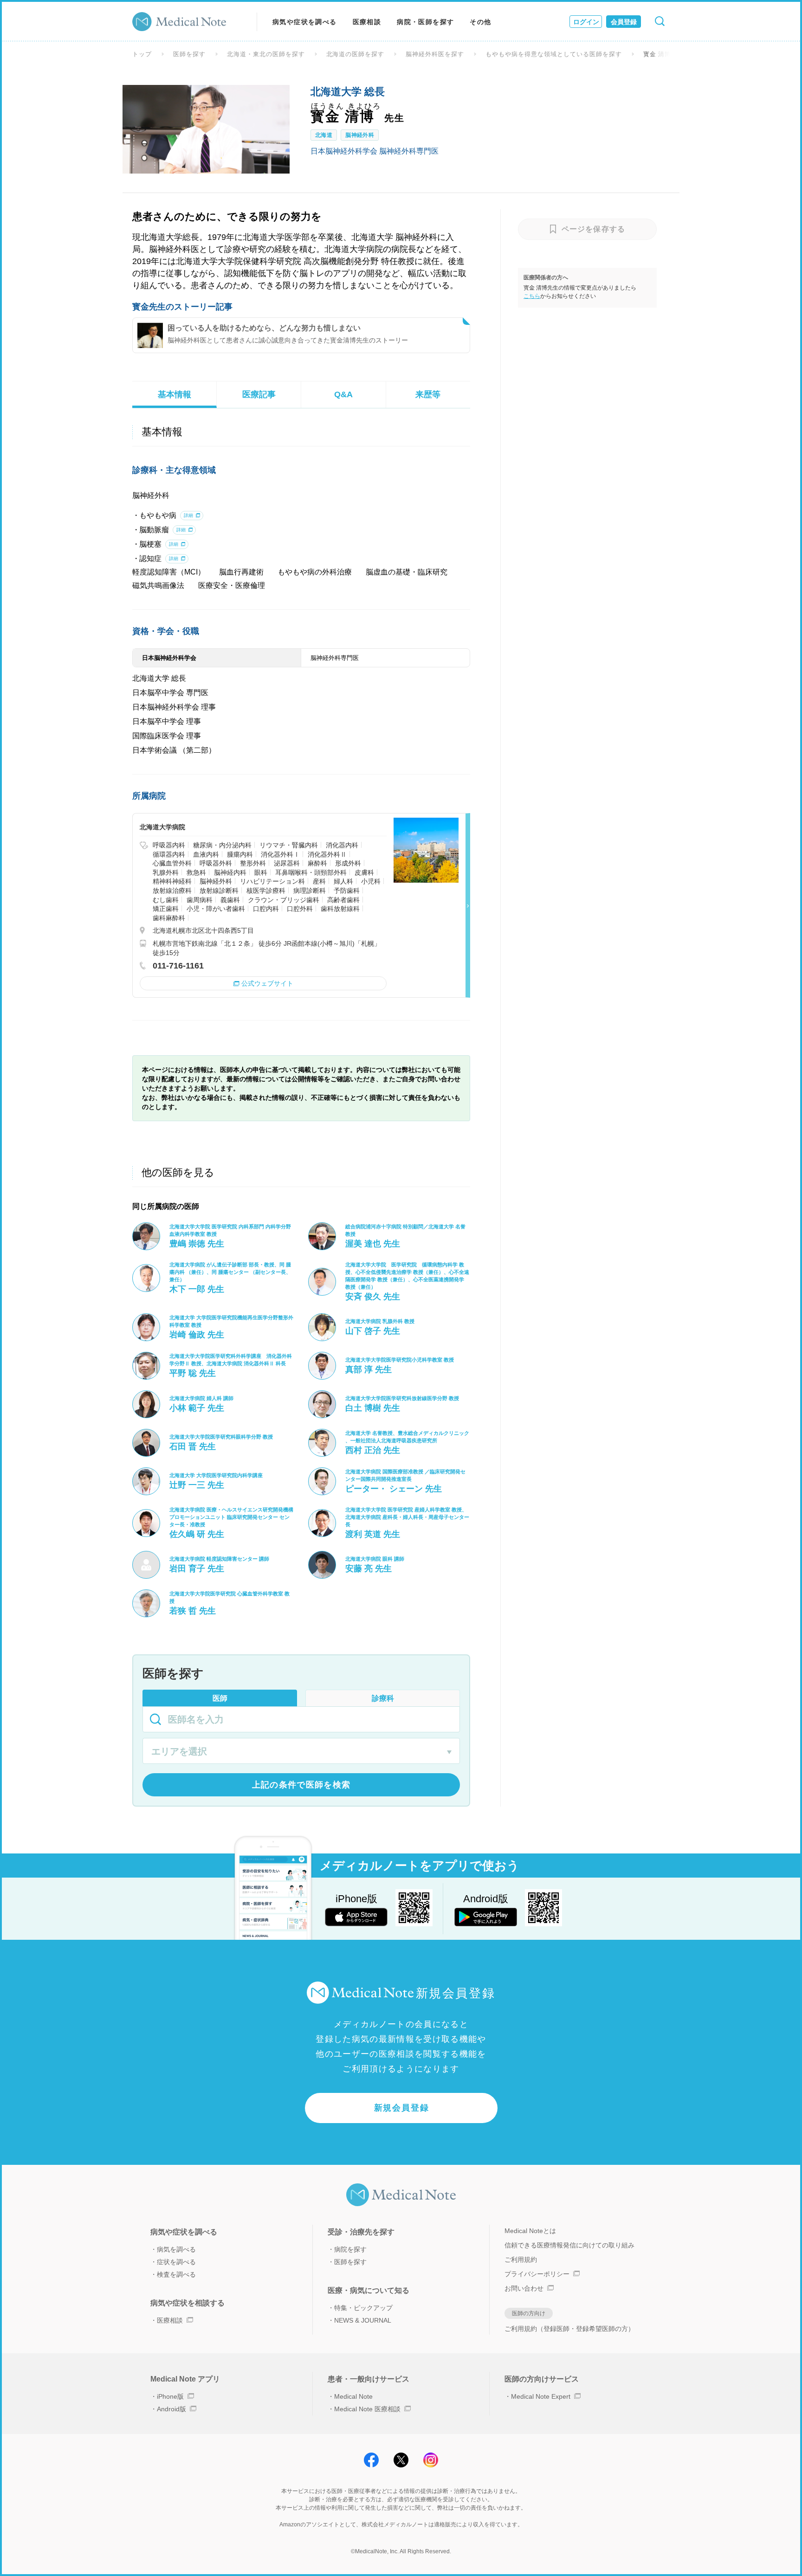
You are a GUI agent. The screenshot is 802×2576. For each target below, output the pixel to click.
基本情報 (175, 394)
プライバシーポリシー (537, 2274)
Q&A (343, 394)
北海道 (324, 135)
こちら (532, 296)
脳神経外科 (360, 135)
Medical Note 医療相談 (367, 2409)
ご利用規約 (521, 2260)
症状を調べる (176, 2262)
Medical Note (353, 2396)
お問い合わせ (524, 2288)
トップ (142, 54)
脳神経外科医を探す (435, 54)
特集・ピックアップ (363, 2308)
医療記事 (259, 394)
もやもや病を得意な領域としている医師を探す (553, 54)
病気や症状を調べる (305, 22)
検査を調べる (176, 2274)
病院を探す (350, 2249)
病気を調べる (176, 2249)
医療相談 (367, 22)
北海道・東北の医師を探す (266, 54)
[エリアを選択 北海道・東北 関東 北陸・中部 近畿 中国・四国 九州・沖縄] (301, 1752)
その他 (480, 22)
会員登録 (624, 22)
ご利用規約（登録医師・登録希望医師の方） (569, 2329)
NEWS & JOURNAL (363, 2320)
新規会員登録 (402, 2108)
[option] (206, 129)
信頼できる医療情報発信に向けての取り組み (569, 2245)
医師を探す (189, 54)
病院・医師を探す (425, 22)
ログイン (586, 22)
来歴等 (428, 394)
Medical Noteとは (530, 2231)
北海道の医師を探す (356, 54)
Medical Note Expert (541, 2396)
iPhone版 (170, 2396)
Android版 (171, 2409)
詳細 (188, 515)
